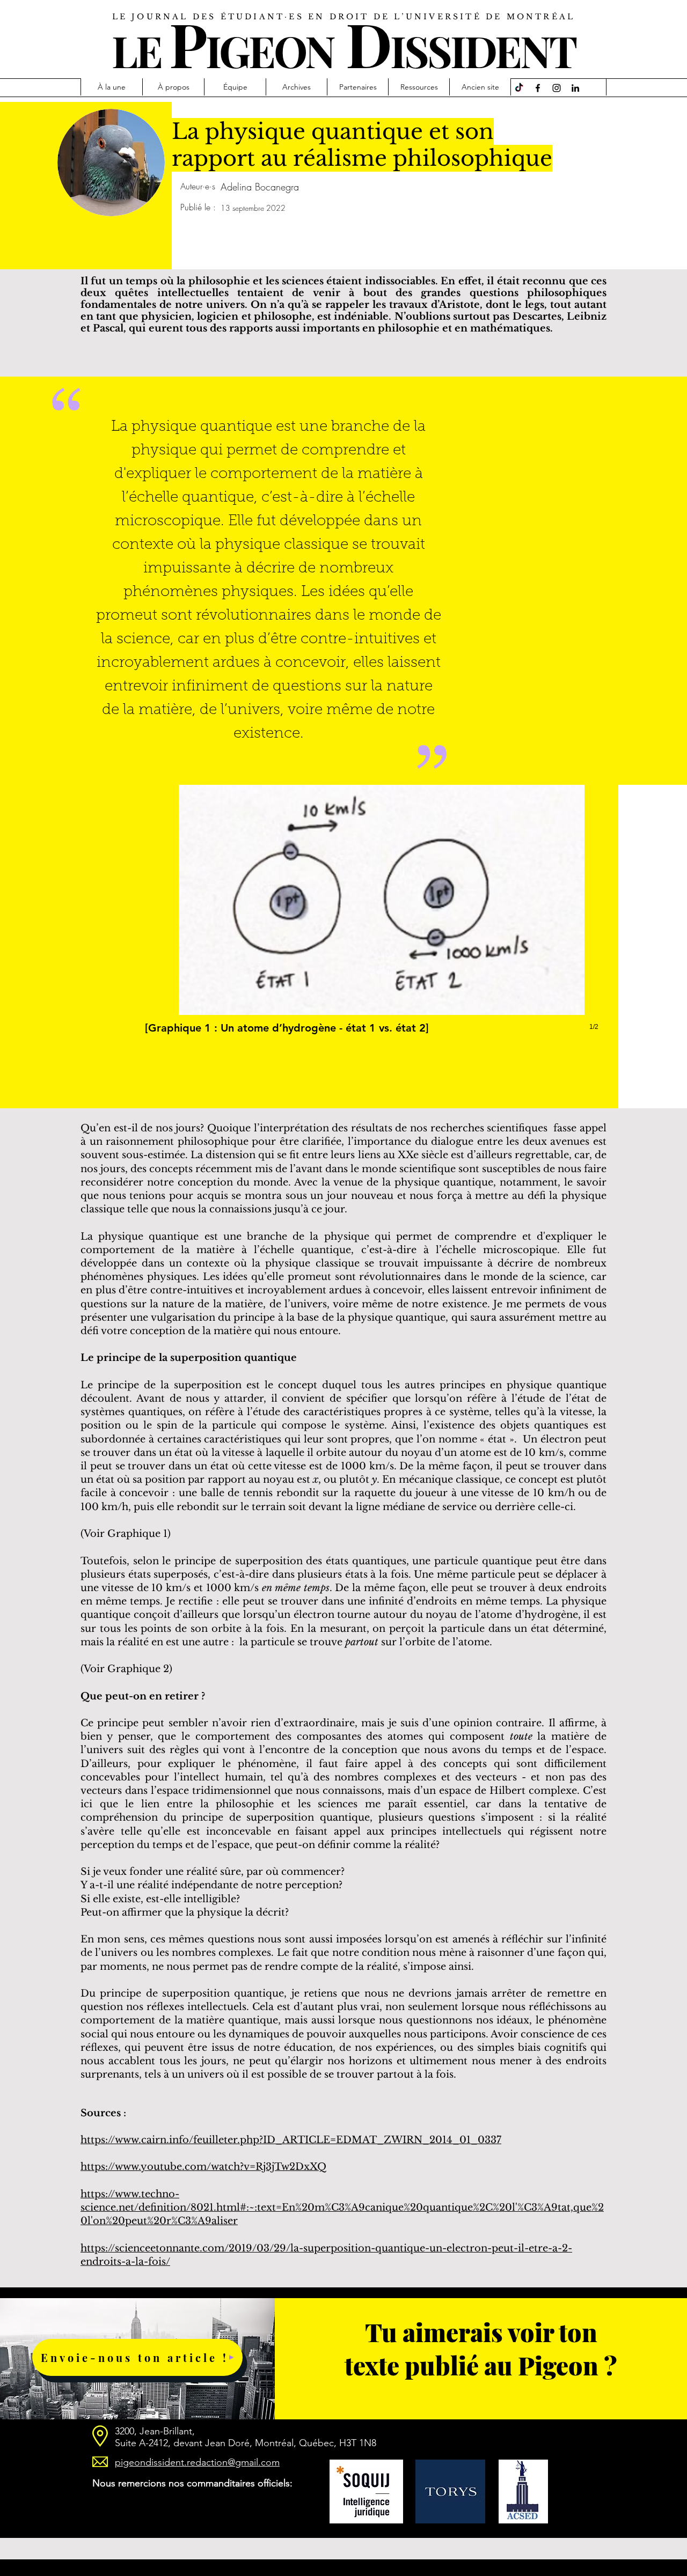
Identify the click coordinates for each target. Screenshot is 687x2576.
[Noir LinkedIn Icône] (575, 88)
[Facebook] (538, 88)
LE (136, 50)
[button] (382, 919)
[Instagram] (557, 88)
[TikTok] (519, 88)
